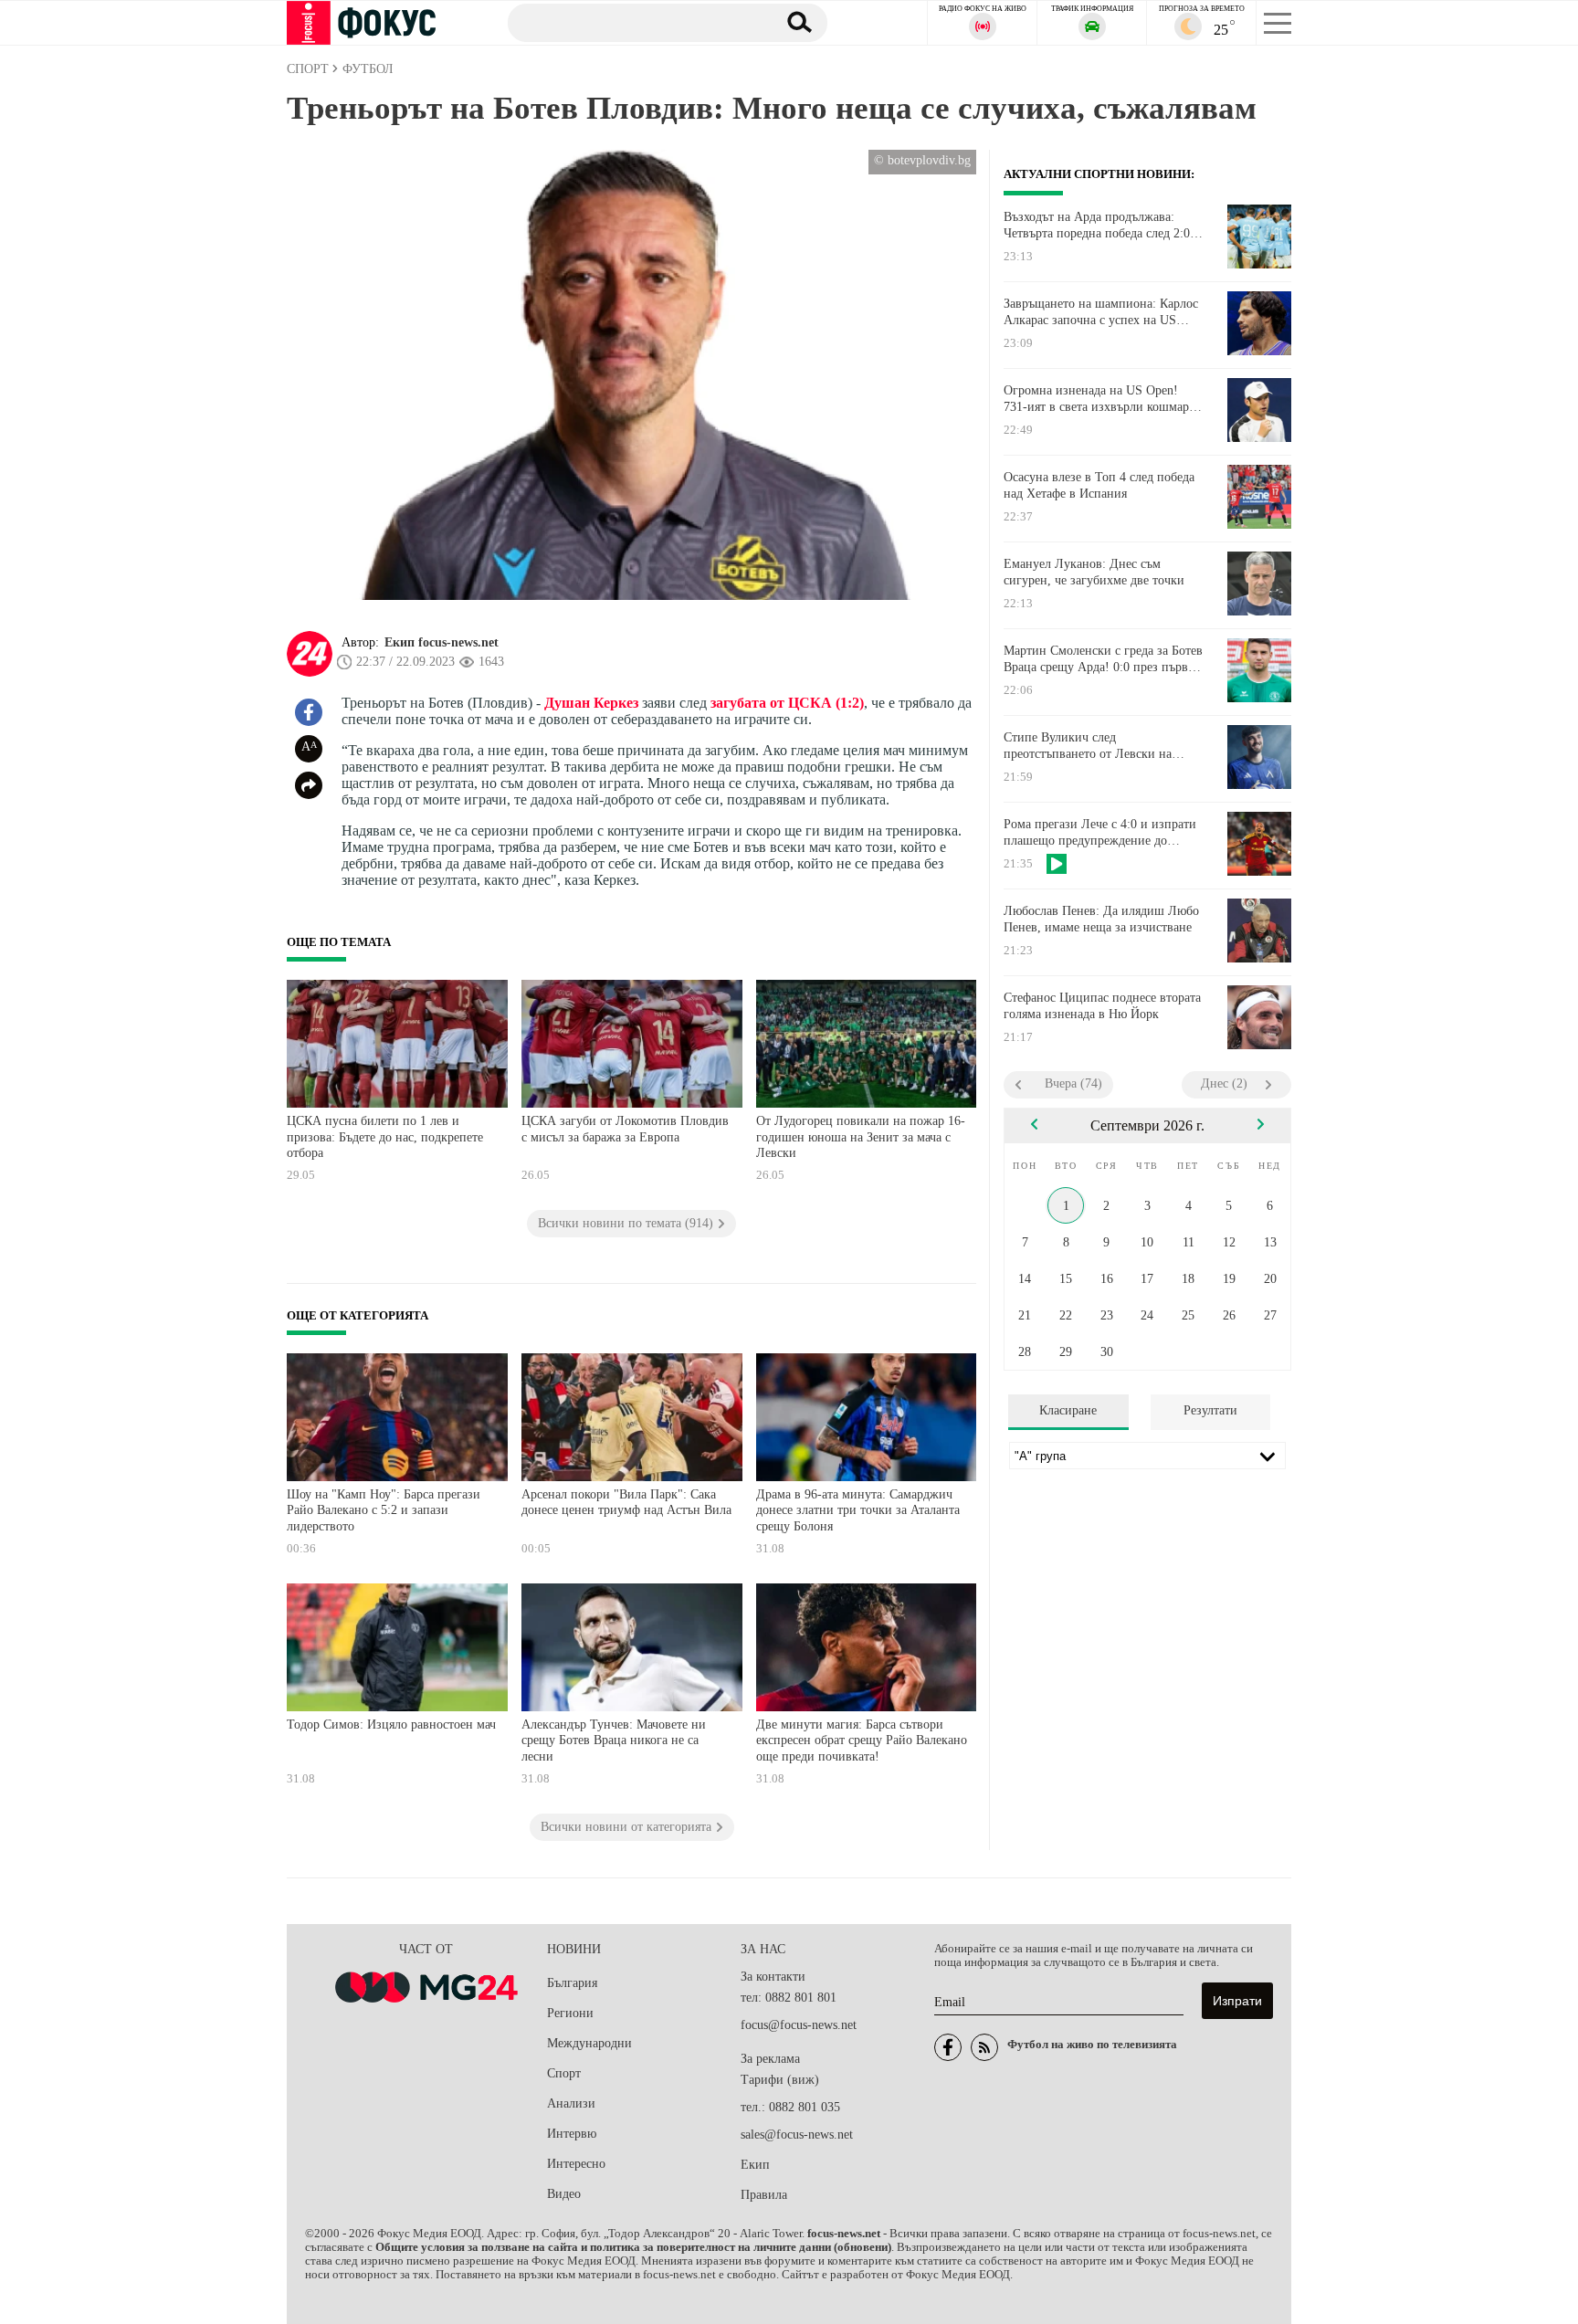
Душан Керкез (591, 703)
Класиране (1068, 1410)
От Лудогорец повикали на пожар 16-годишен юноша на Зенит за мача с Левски (861, 1137)
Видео (564, 2194)
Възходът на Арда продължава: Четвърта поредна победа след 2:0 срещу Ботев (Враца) (1097, 226)
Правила (764, 2195)
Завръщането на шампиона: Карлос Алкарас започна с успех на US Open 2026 (1101, 312)
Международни (589, 2043)
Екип (755, 2165)
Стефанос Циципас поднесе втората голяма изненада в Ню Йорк (1102, 1006)
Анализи (571, 2103)
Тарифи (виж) (780, 2080)
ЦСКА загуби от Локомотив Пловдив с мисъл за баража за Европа (625, 1129)
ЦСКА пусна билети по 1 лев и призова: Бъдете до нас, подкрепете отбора (385, 1137)
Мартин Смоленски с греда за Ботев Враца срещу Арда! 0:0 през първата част (1104, 659)
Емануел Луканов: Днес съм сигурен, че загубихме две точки (1094, 572)
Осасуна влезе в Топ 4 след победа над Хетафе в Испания (1099, 485)
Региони (570, 2013)
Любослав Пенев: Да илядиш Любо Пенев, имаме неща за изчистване (1101, 919)
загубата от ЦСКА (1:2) (785, 703)
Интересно (576, 2164)
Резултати (1210, 1410)
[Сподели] (309, 785)
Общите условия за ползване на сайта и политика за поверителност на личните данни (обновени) (633, 2247)
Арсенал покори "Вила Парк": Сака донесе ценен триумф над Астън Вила (626, 1503)
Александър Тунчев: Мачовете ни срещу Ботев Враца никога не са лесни (614, 1740)
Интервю (572, 2134)
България (572, 1983)
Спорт (564, 2073)
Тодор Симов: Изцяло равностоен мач (391, 1725)
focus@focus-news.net (799, 2025)
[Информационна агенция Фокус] (948, 2047)
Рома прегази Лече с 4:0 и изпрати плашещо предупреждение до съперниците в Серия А (1100, 833)
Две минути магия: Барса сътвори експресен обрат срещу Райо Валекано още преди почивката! (862, 1740)
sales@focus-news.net (797, 2135)
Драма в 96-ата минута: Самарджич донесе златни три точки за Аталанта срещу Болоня (858, 1510)
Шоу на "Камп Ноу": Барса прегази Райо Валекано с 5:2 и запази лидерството (384, 1510)
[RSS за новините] (984, 2047)
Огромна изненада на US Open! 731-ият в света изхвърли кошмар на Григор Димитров (1096, 399)
